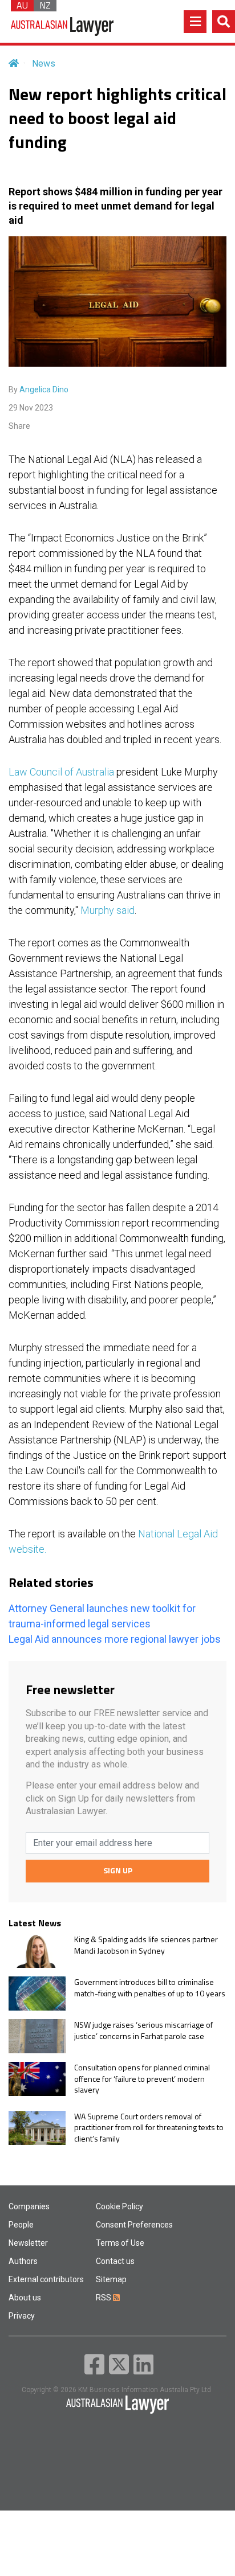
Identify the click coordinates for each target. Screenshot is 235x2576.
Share (19, 426)
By (39, 389)
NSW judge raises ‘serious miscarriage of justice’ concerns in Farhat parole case (143, 2030)
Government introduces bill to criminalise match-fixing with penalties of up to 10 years (150, 1988)
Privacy (22, 2316)
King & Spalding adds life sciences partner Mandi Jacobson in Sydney (146, 1945)
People (21, 2225)
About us (25, 2298)
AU (22, 6)
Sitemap (111, 2279)
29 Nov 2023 (31, 408)
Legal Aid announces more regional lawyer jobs (115, 1639)
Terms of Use (120, 2243)
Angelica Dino (44, 389)
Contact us (115, 2261)
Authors (23, 2261)
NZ (45, 6)
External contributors (46, 2279)
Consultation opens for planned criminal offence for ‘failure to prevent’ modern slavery (142, 2079)
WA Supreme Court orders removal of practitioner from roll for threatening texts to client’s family (149, 2128)
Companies (29, 2206)
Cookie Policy (119, 2206)
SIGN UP (118, 1870)
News (44, 63)
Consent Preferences (134, 2225)
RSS (104, 2298)
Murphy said (108, 910)
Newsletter (28, 2243)
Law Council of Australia (61, 772)
